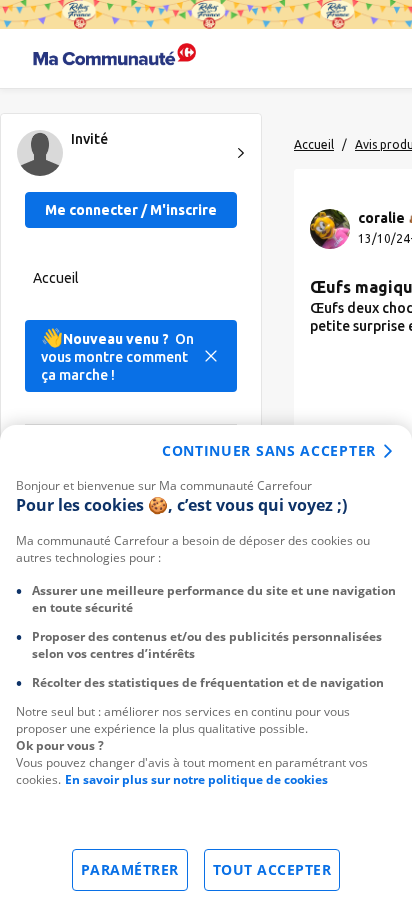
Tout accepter (272, 869)
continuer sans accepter (269, 450)
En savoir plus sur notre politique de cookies (196, 779)
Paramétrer (130, 869)
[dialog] (206, 670)
